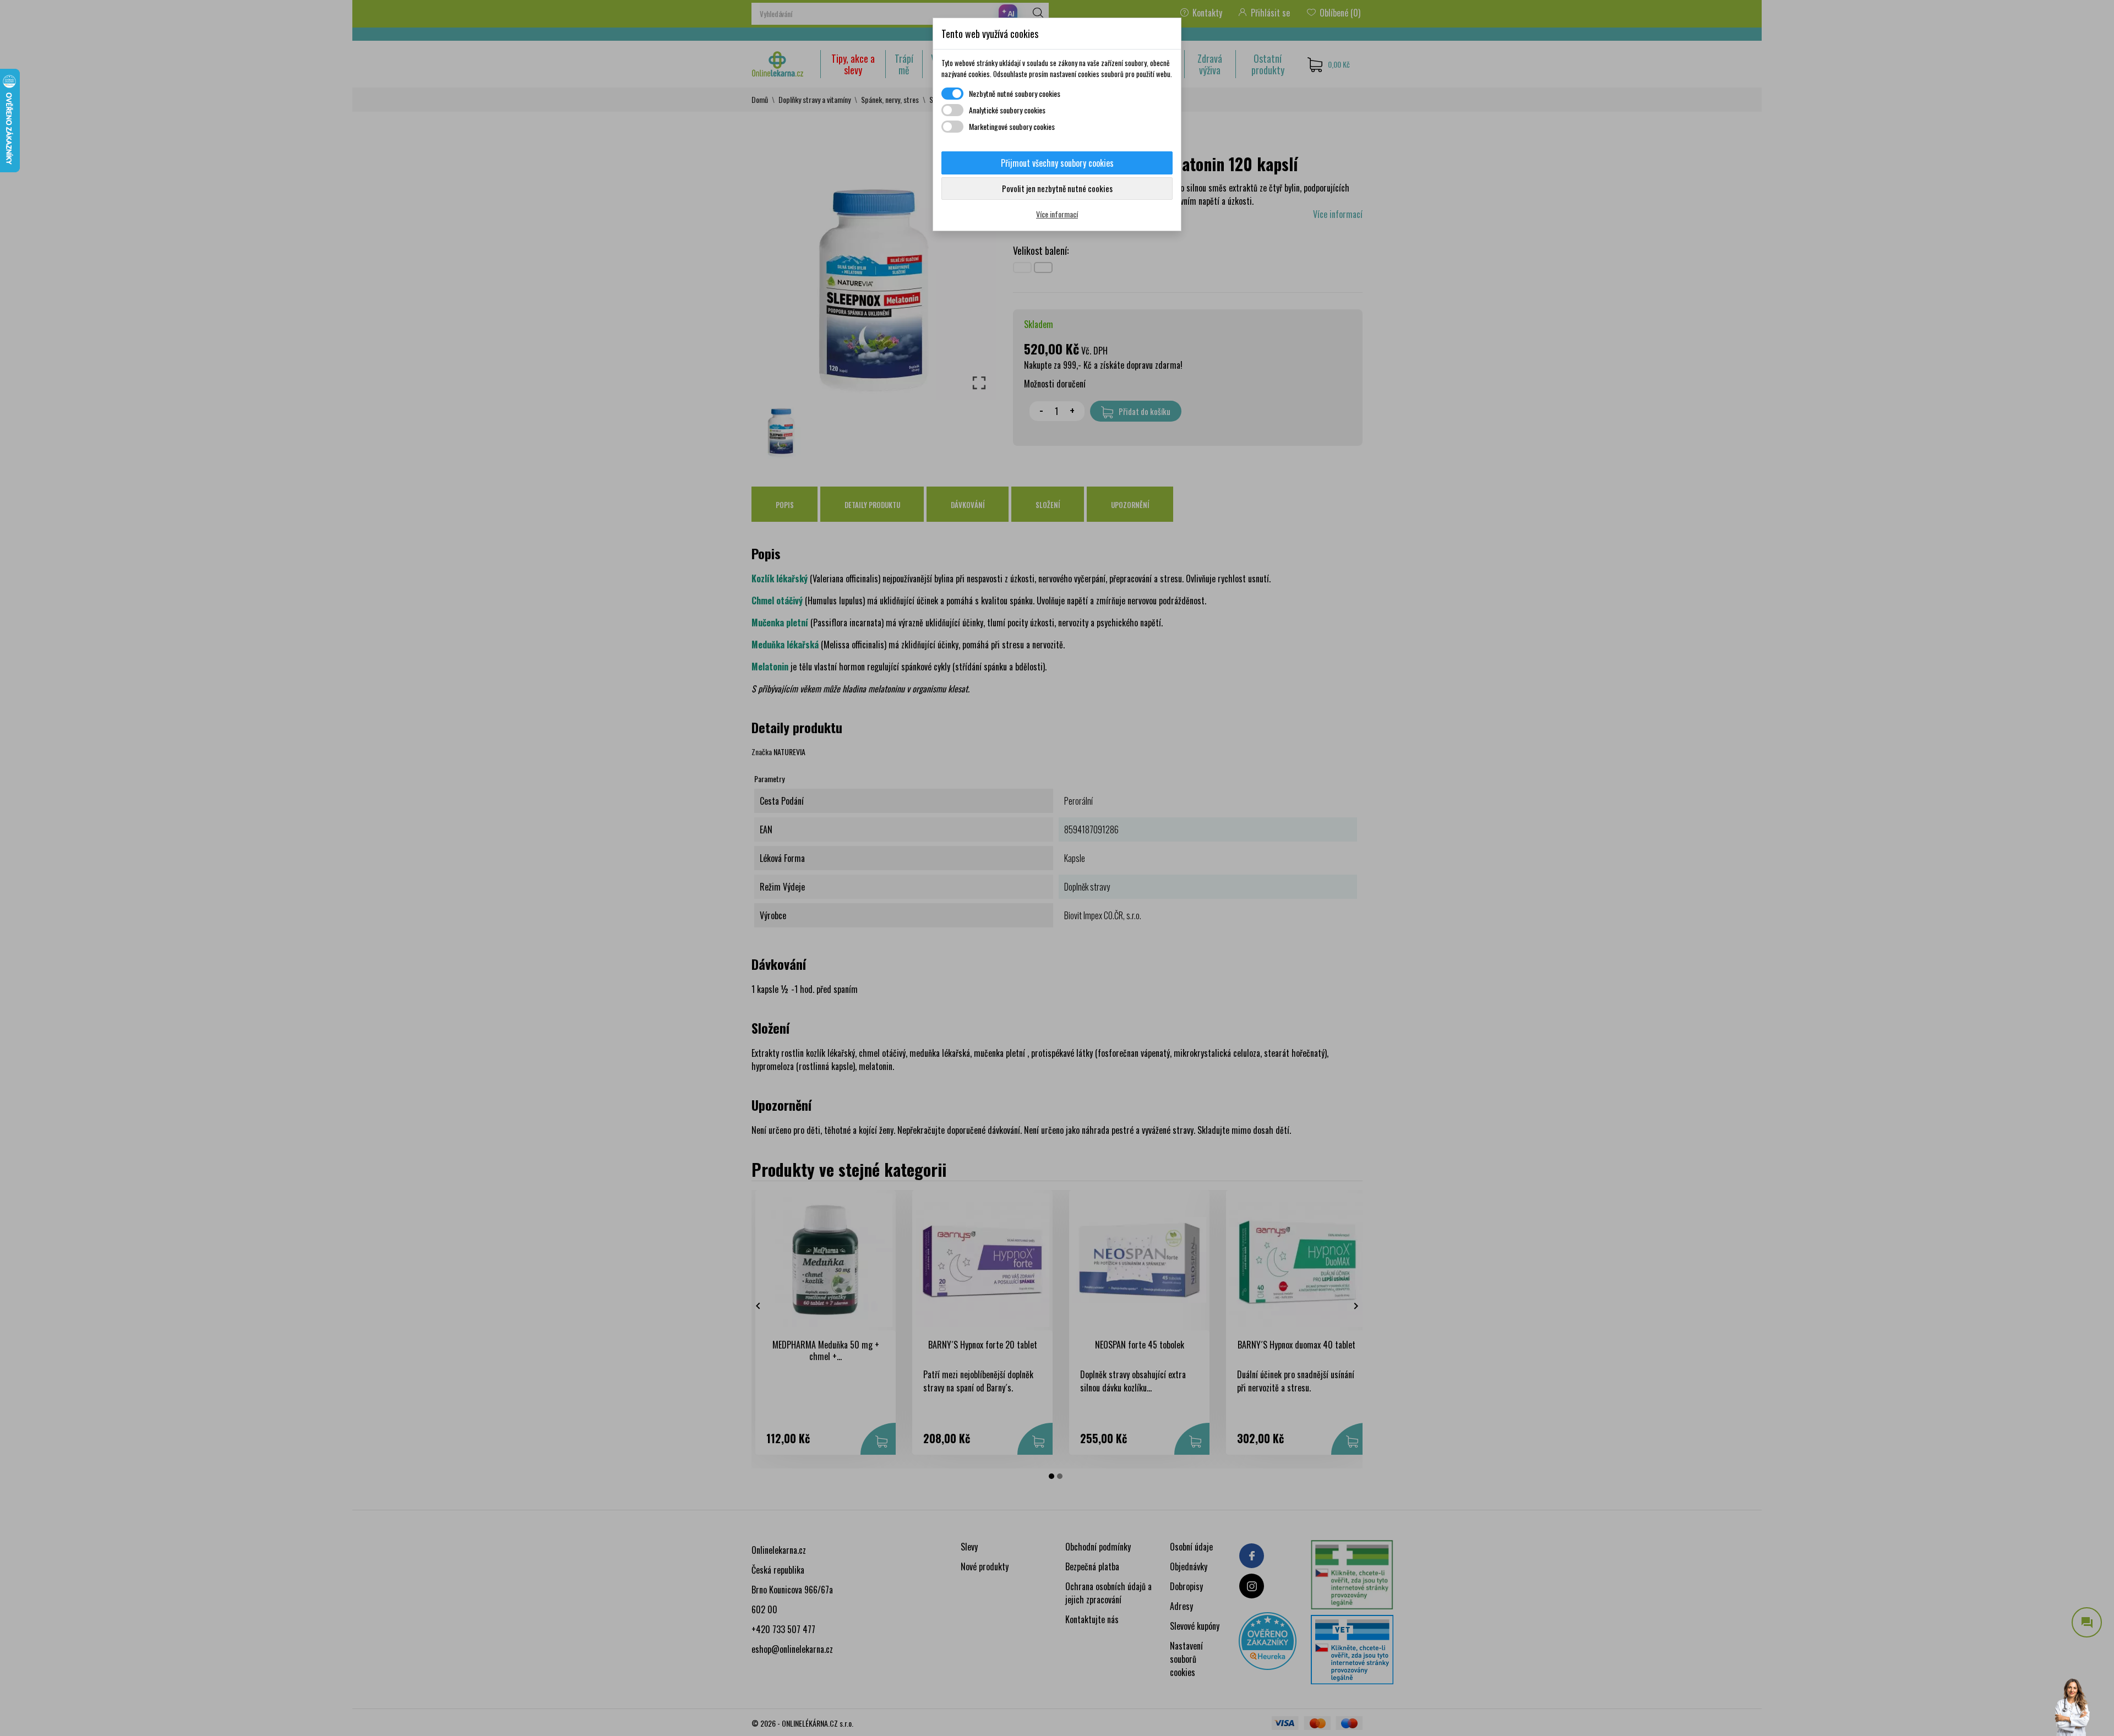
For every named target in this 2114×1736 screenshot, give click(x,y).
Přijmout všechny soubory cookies (1057, 163)
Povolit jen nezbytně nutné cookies (1057, 188)
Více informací (1057, 214)
